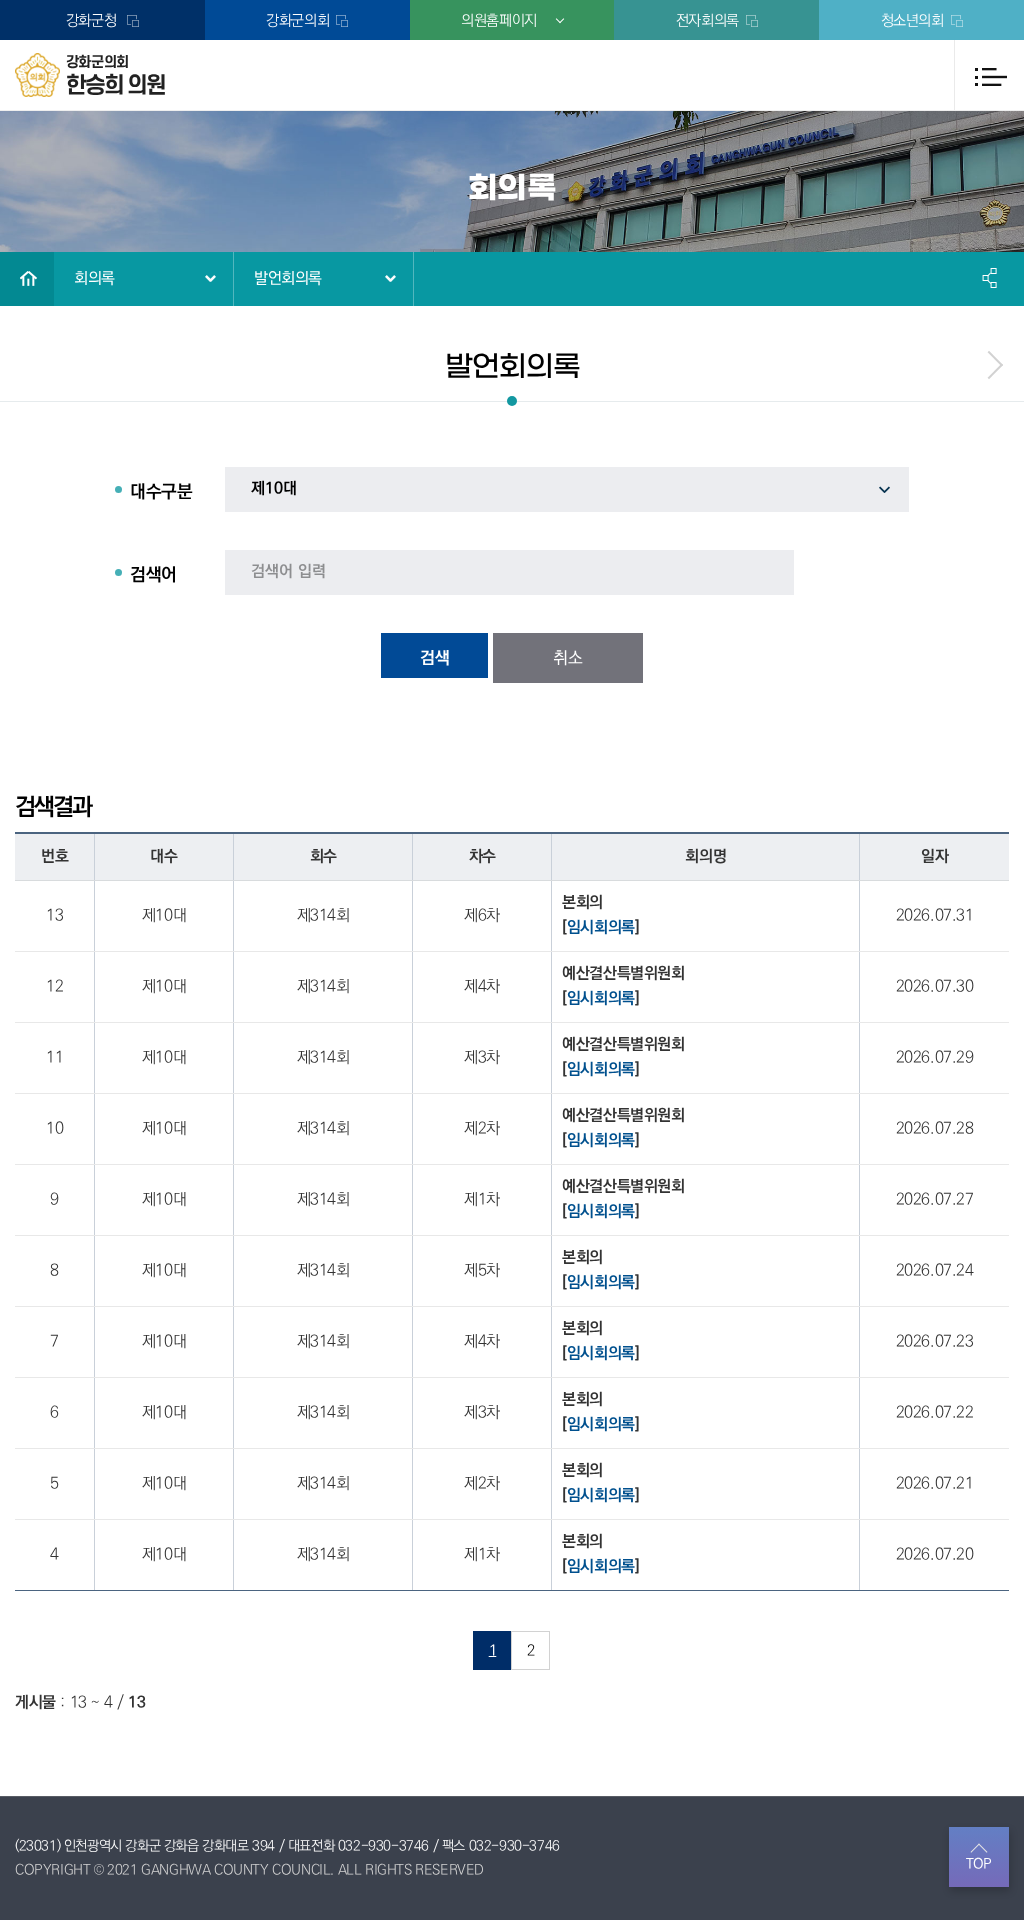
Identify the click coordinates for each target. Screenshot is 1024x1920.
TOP (979, 1864)
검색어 (153, 575)
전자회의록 (707, 20)
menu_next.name (994, 365)
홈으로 (27, 279)
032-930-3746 (383, 1846)
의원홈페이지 (499, 20)
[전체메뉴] (989, 75)
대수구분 (161, 492)
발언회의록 (288, 278)
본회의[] (600, 915)
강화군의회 (297, 20)
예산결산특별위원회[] (623, 986)
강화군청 (93, 20)
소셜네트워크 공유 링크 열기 (991, 278)
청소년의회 (912, 20)
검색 (435, 658)
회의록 (94, 278)
